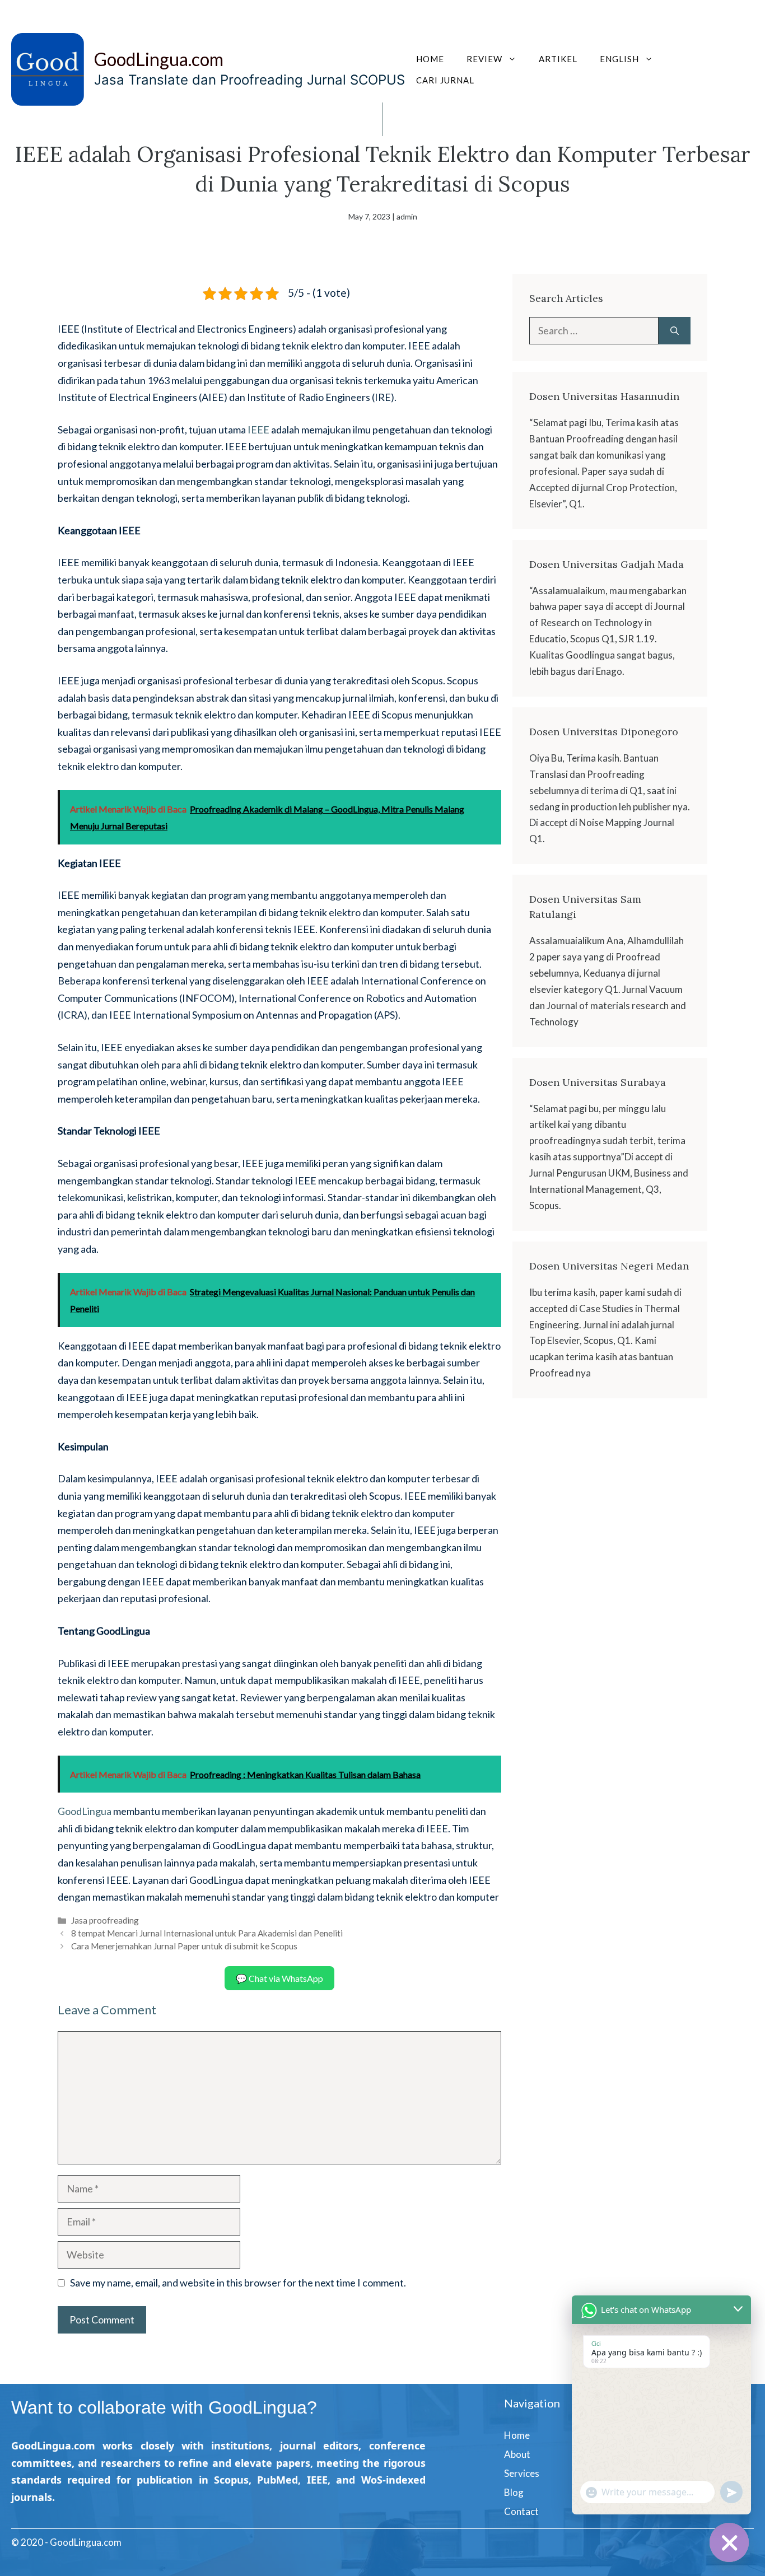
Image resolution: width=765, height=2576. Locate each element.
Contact (521, 2511)
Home (430, 59)
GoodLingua (85, 1811)
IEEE (259, 430)
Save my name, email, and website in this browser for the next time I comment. (238, 2283)
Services (522, 2473)
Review (484, 59)
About (517, 2454)
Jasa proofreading (105, 1920)
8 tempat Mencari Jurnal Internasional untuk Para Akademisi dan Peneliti (207, 1933)
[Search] (675, 331)
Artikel (558, 59)
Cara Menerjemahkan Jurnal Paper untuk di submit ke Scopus (184, 1946)
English (619, 59)
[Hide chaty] (729, 2542)
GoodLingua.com (159, 59)
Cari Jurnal (445, 80)
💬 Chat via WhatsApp (279, 1978)
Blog (514, 2492)
